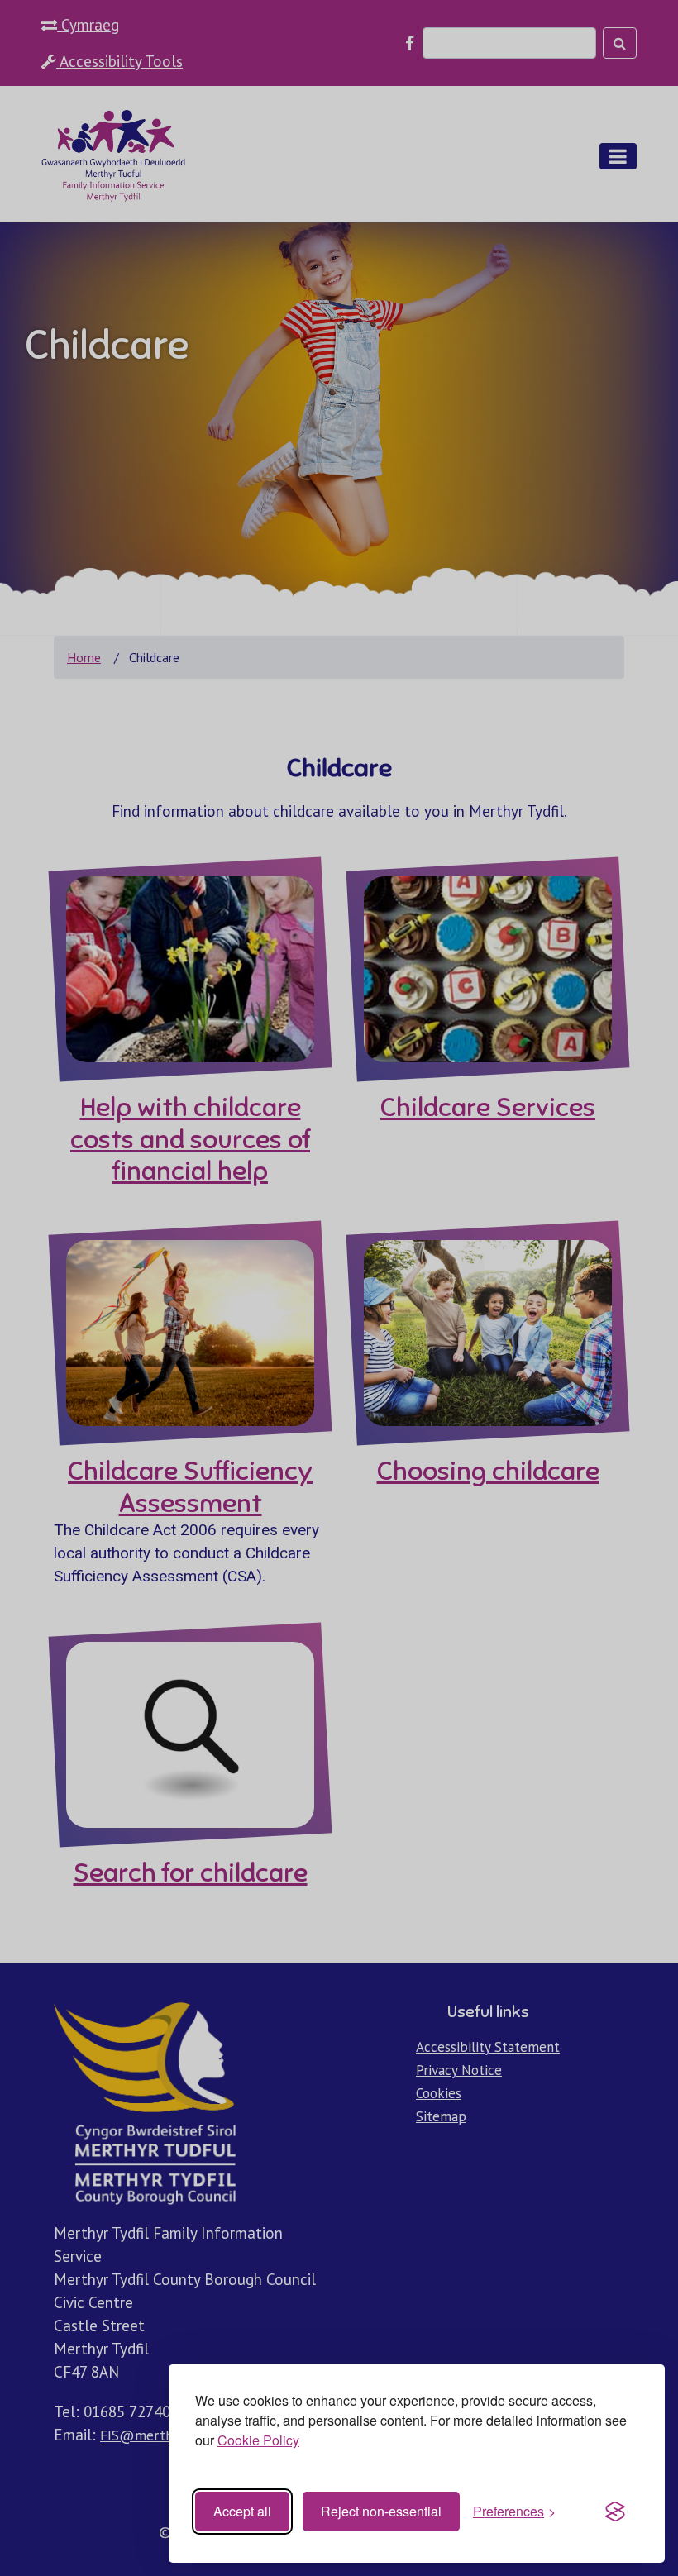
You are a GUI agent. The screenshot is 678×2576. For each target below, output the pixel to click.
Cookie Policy (258, 2440)
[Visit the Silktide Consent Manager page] (615, 2512)
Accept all (242, 2511)
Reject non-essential (381, 2511)
